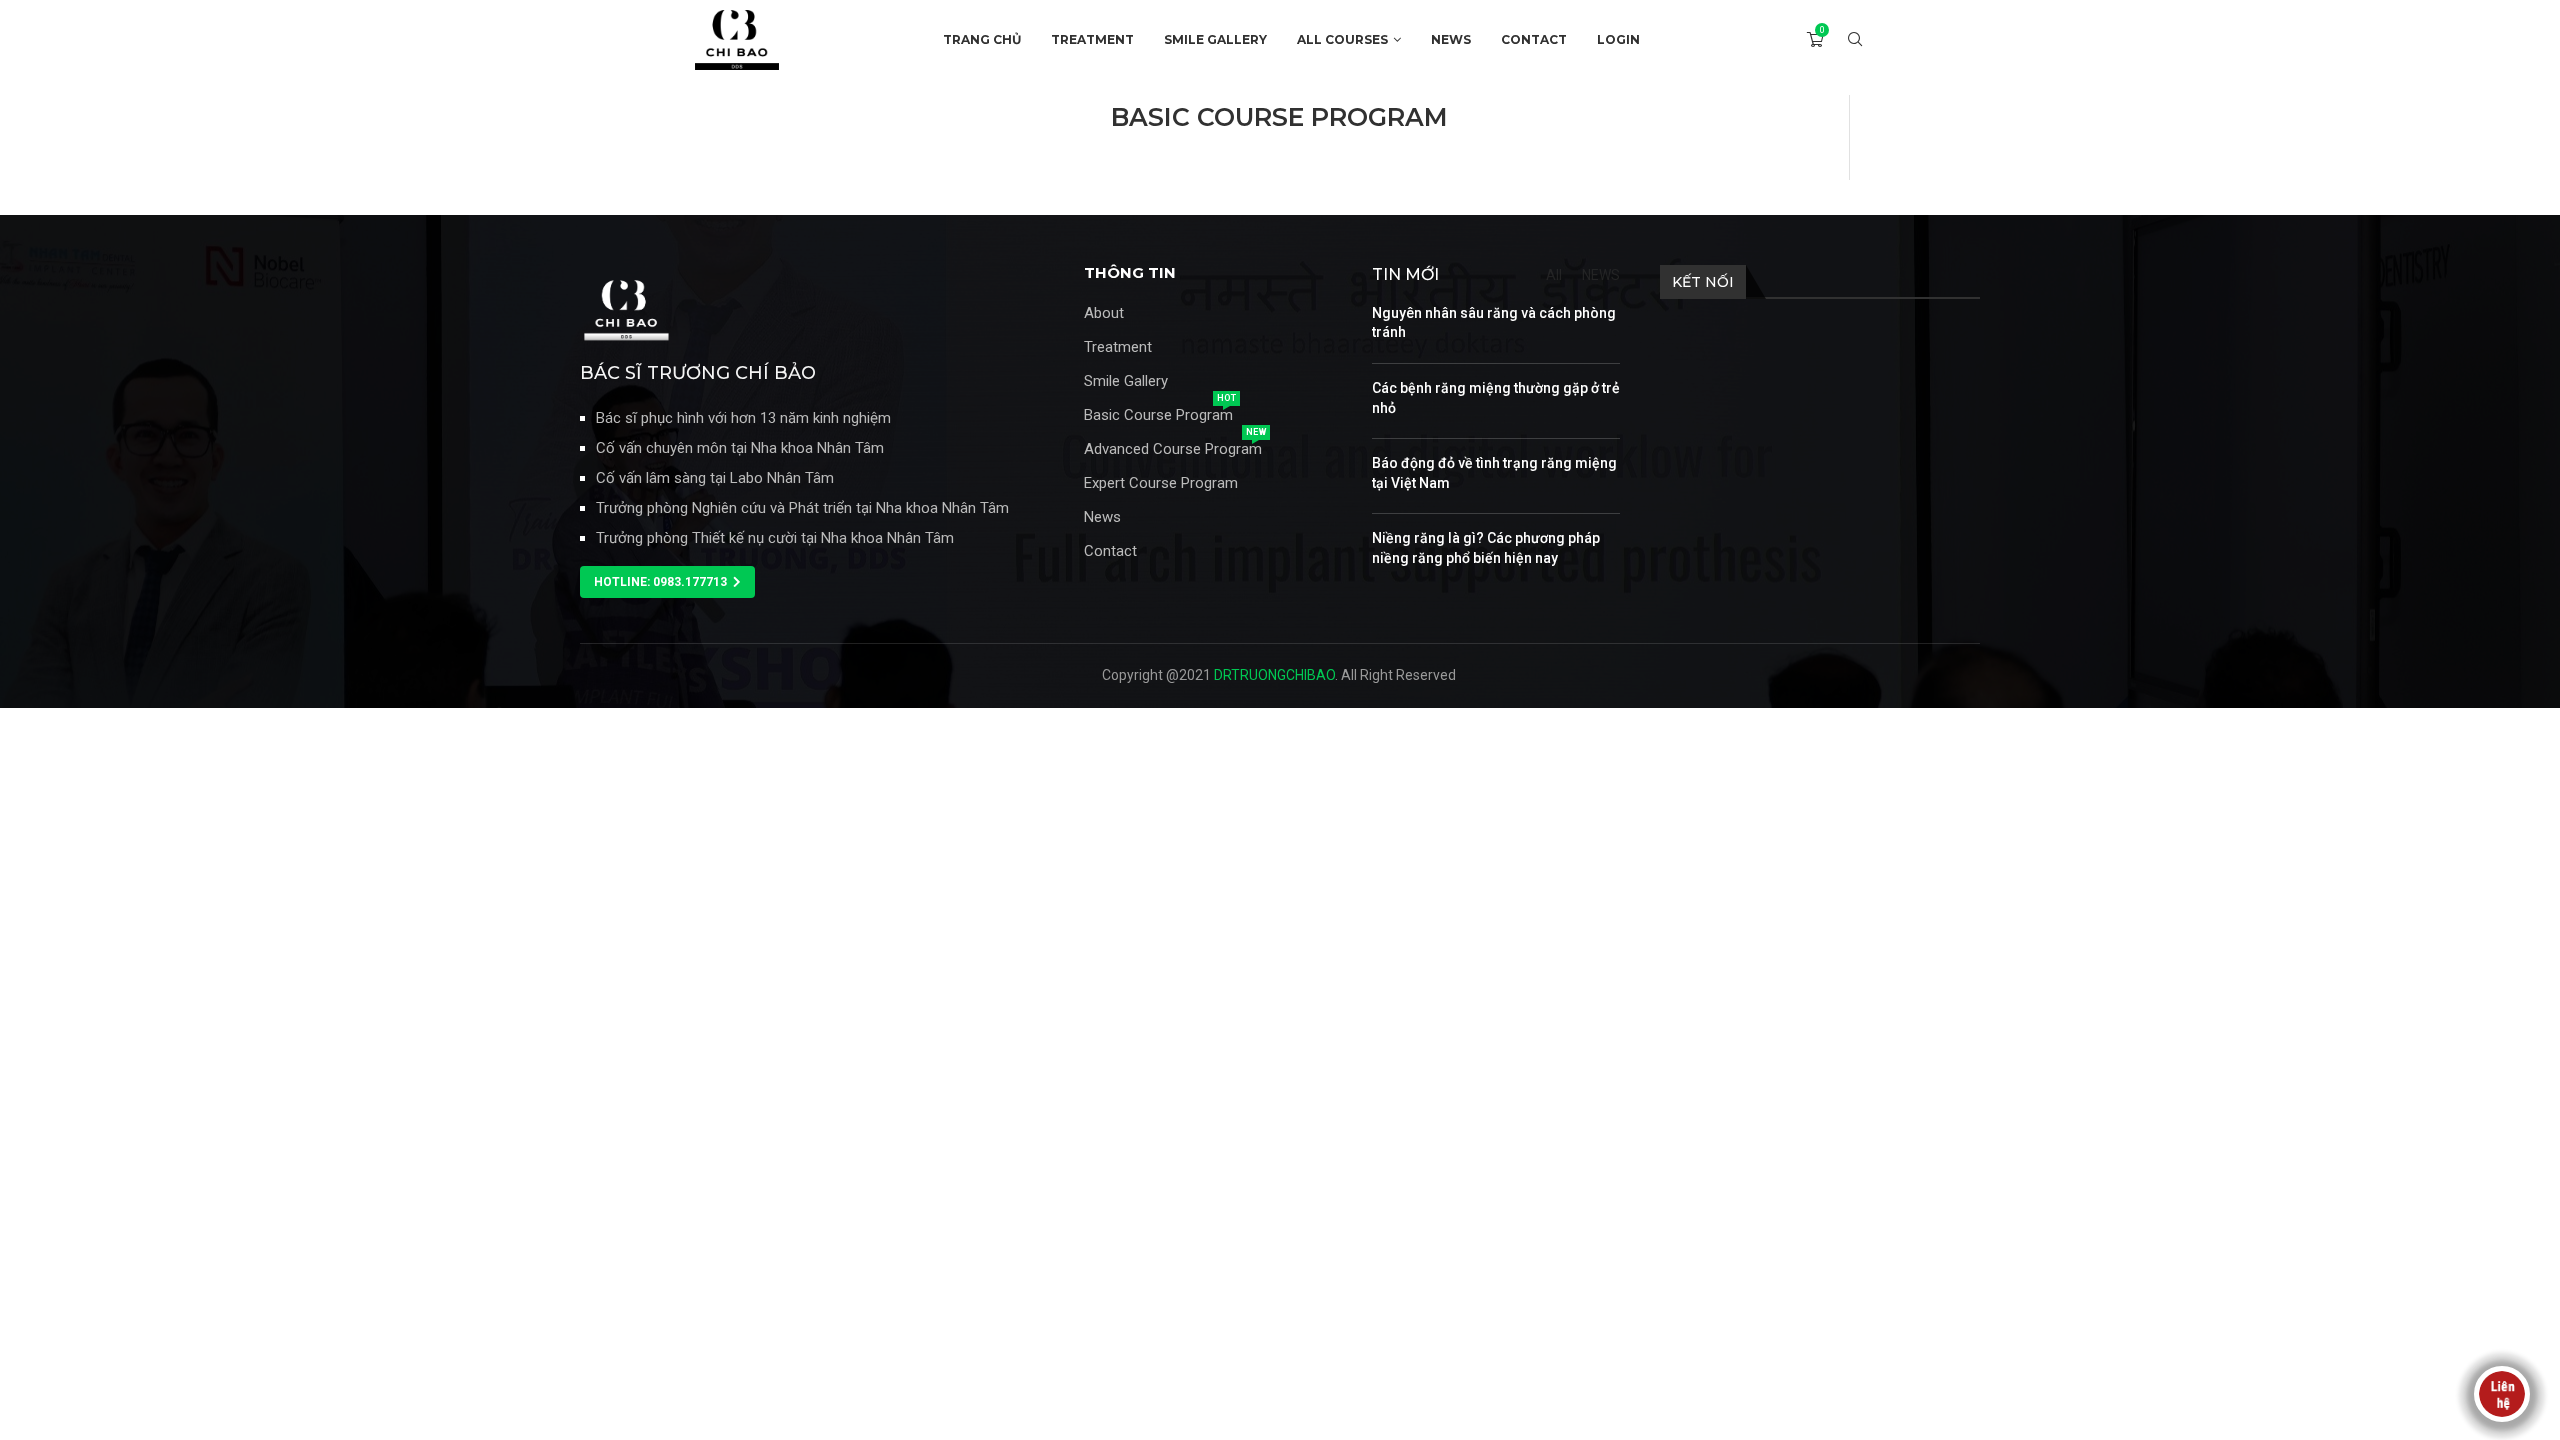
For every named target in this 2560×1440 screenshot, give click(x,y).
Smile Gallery (1126, 381)
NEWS (1451, 39)
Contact (1110, 551)
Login (1618, 39)
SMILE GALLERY (1215, 39)
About (1104, 313)
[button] (667, 582)
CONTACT (1534, 39)
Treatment (1118, 347)
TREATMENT (1092, 39)
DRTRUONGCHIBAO (1274, 675)
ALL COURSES (1342, 39)
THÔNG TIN (1130, 272)
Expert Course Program (1161, 483)
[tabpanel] (1280, 147)
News (1102, 517)
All (1554, 275)
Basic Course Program (1158, 415)
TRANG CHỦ (982, 39)
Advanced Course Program (1173, 449)
